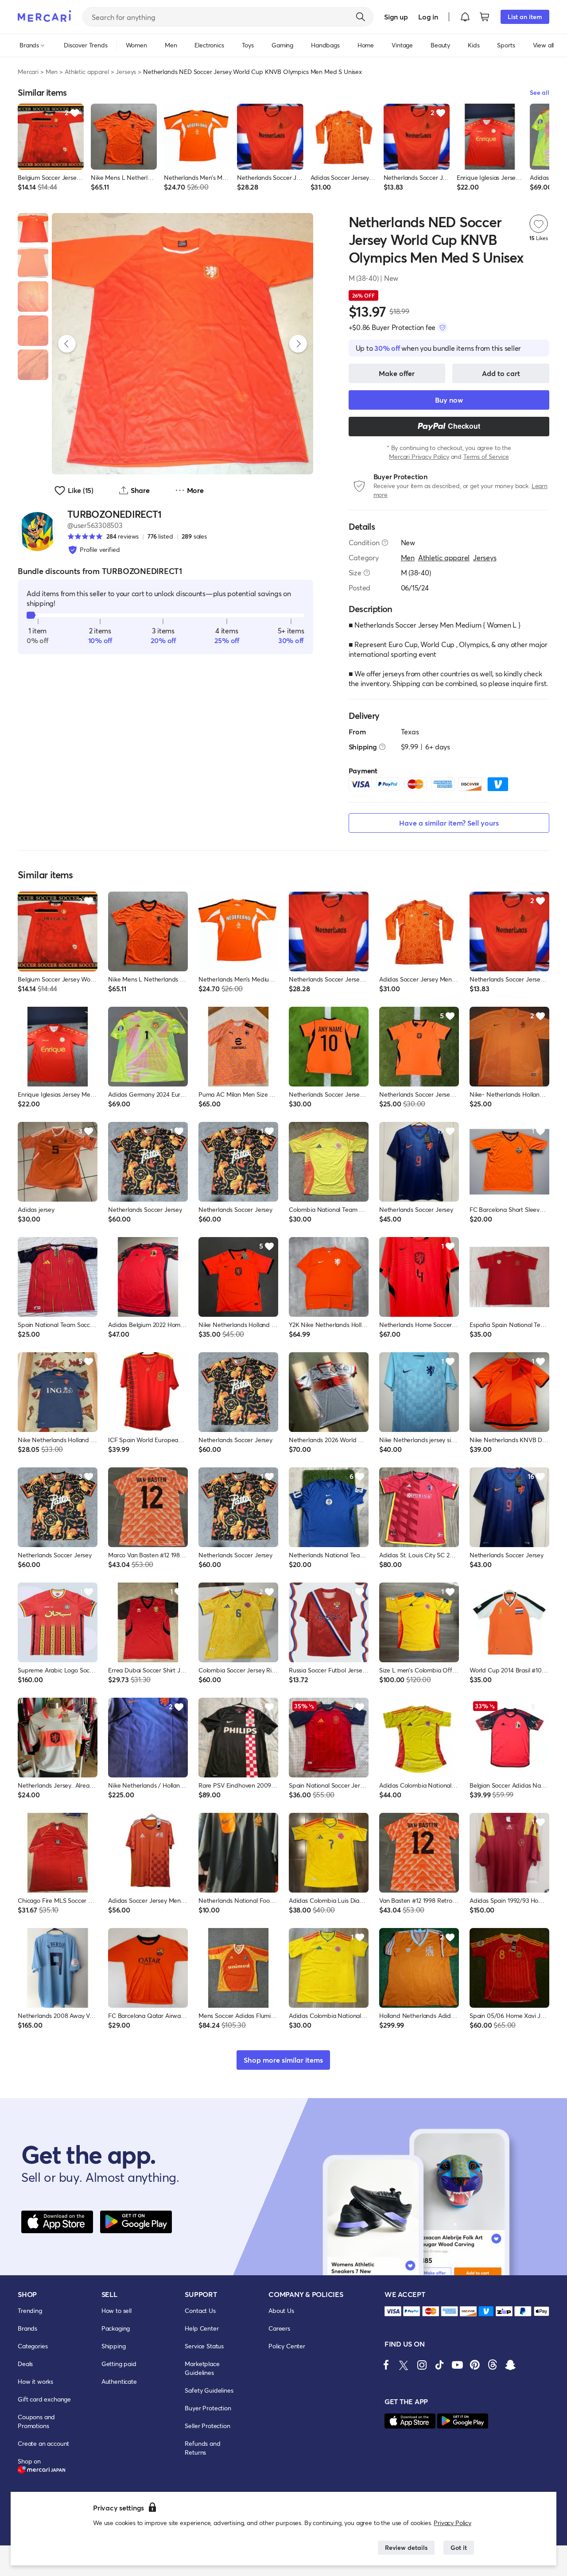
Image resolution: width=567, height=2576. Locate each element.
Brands (27, 2328)
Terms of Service (486, 456)
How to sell (117, 2310)
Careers (279, 2328)
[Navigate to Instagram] (422, 2365)
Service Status (204, 2346)
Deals (25, 2364)
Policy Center (287, 2346)
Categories (33, 2346)
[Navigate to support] (393, 2311)
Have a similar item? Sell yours (449, 823)
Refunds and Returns (202, 2448)
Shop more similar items (283, 2060)
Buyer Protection (208, 2408)
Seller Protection (207, 2426)
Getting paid (119, 2364)
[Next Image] (298, 344)
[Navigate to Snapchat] (510, 2365)
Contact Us (200, 2310)
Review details (406, 2547)
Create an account (43, 2443)
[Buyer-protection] (443, 327)
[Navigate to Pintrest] (475, 2365)
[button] (465, 17)
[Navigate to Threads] (493, 2365)
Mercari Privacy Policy (419, 456)
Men (52, 72)
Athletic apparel (87, 72)
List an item (525, 17)
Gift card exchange (44, 2399)
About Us (281, 2310)
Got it (459, 2547)
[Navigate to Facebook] (386, 2365)
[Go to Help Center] (385, 543)
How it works (35, 2381)
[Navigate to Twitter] (404, 2365)
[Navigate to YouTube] (457, 2365)
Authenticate (119, 2381)
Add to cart (501, 373)
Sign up (396, 17)
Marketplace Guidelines (202, 2368)
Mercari (28, 72)
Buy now (449, 400)
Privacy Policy (452, 2523)
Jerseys (126, 72)
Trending (30, 2310)
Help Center (202, 2328)
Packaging (116, 2328)
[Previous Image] (67, 344)
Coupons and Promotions (36, 2421)
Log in (428, 17)
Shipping (114, 2346)
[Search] (361, 17)
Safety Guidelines (209, 2390)
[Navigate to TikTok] (439, 2365)
